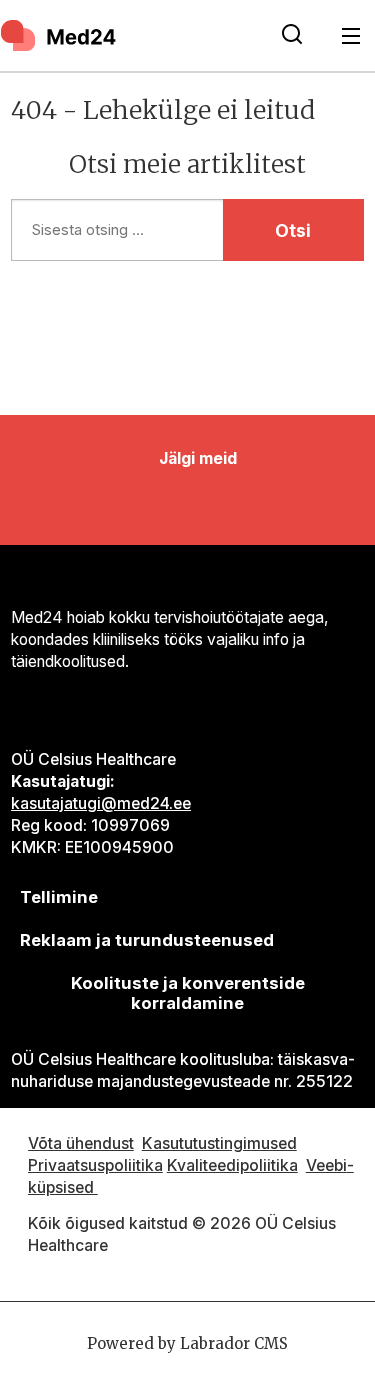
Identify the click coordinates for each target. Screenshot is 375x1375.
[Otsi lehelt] (292, 36)
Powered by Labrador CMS (187, 1343)
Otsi (293, 230)
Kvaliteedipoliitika (232, 1165)
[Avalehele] (128, 35)
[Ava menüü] (351, 35)
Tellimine (59, 897)
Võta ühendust (81, 1143)
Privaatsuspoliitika (95, 1165)
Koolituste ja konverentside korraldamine (188, 993)
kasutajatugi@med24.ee (101, 803)
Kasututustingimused (219, 1143)
